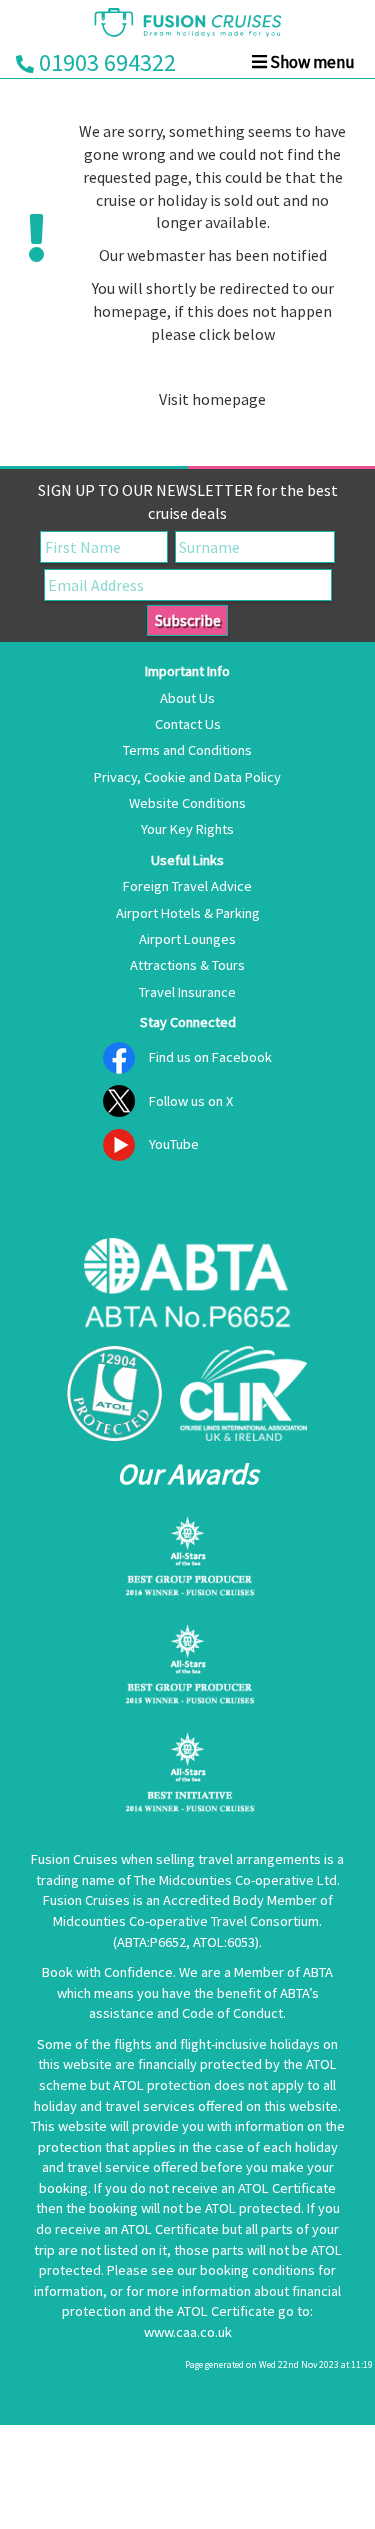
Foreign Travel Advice (187, 886)
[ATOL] (114, 1393)
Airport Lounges (187, 939)
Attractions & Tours (187, 965)
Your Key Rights (187, 829)
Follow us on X (191, 1101)
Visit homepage (212, 399)
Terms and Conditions (187, 750)
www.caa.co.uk (188, 2332)
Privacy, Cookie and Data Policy (187, 777)
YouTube (174, 1144)
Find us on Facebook (210, 1057)
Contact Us (188, 724)
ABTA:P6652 (151, 1942)
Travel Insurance (187, 992)
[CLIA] (244, 1393)
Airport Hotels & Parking (188, 913)
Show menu (311, 62)
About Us (187, 698)
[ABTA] (188, 1285)
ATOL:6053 (224, 1942)
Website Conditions (187, 803)
